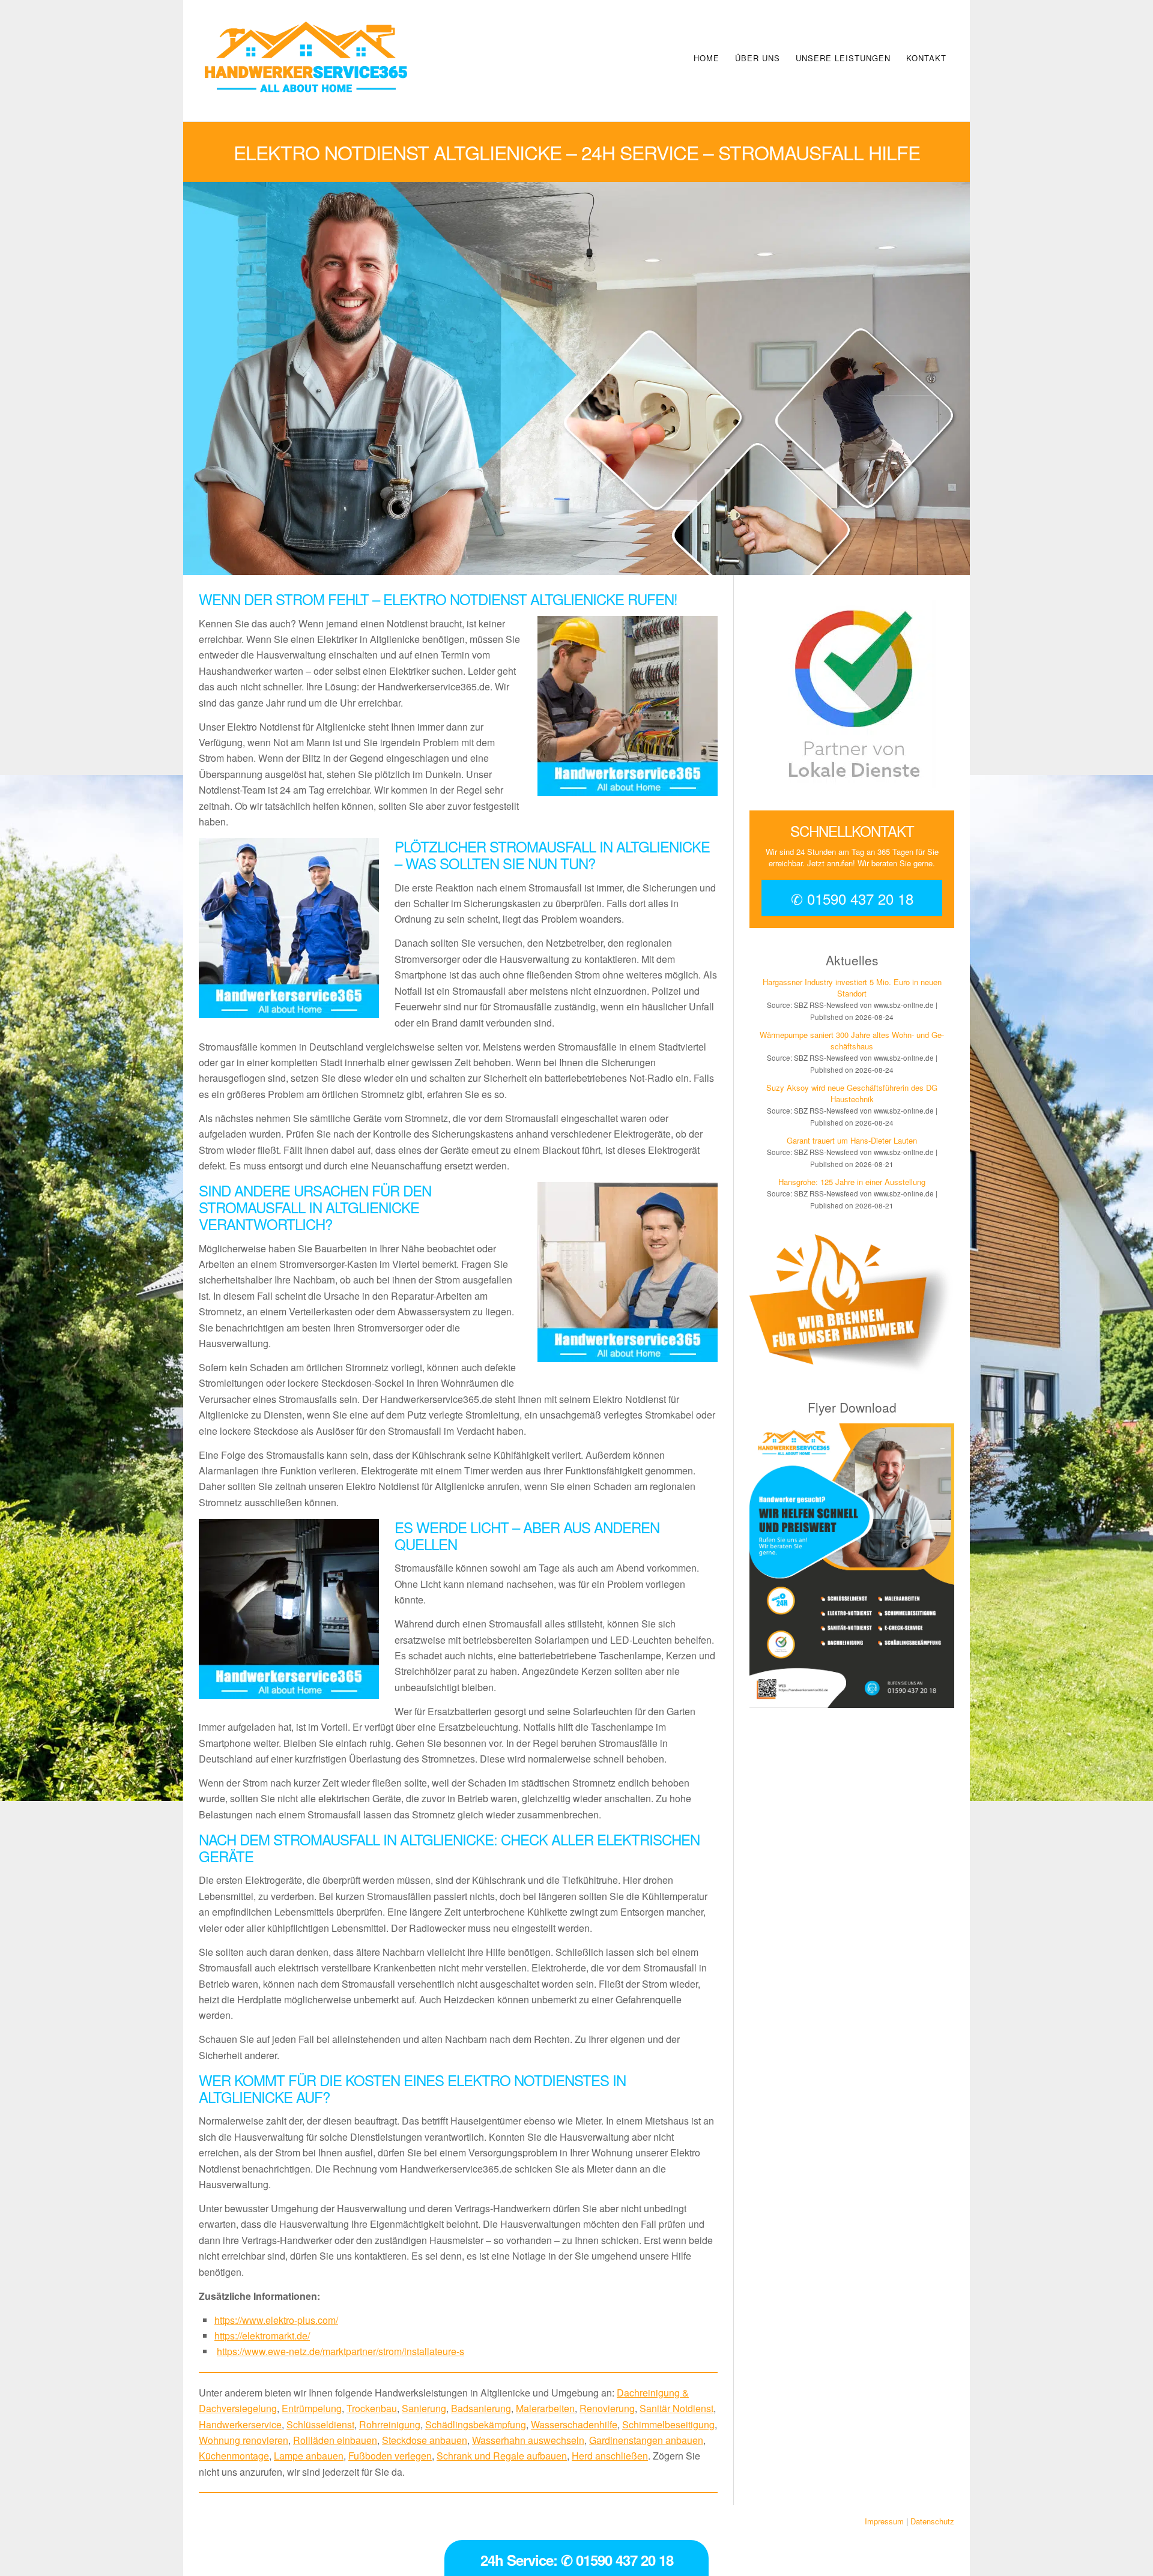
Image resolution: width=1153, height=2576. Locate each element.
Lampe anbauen (309, 2456)
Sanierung (424, 2408)
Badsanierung (481, 2408)
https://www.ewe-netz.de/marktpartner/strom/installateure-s (340, 2351)
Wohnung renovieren (244, 2440)
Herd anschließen (610, 2456)
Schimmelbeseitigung (668, 2424)
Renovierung (607, 2408)
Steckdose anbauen (425, 2440)
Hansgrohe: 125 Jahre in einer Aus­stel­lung (852, 1182)
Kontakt (926, 58)
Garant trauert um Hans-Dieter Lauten (852, 1140)
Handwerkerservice (240, 2424)
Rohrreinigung (390, 2424)
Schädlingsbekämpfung (476, 2424)
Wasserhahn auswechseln (528, 2440)
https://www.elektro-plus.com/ (276, 2320)
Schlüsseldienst (320, 2424)
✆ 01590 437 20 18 (852, 898)
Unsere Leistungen (843, 58)
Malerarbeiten (545, 2408)
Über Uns (758, 58)
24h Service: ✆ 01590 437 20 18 (577, 2560)
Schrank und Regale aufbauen (502, 2456)
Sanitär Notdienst (676, 2408)
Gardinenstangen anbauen (646, 2440)
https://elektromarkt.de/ (262, 2336)
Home (707, 58)
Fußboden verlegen (390, 2456)
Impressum (884, 2521)
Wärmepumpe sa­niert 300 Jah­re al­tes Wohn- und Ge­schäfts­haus (852, 1040)
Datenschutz (932, 2521)
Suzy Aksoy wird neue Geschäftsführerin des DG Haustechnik (852, 1093)
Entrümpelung (312, 2408)
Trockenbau (372, 2408)
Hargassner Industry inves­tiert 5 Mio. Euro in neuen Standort (852, 988)
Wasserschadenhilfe (574, 2424)
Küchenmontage (234, 2456)
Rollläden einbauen (335, 2440)
